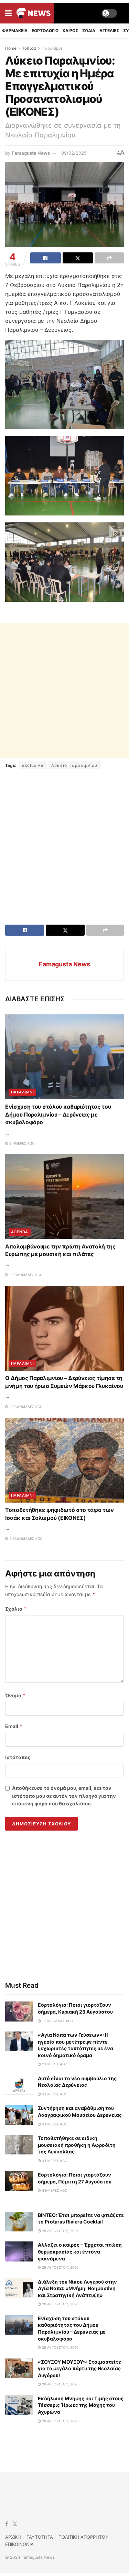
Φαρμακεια (15, 31)
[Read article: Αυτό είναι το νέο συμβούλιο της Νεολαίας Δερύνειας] (19, 2085)
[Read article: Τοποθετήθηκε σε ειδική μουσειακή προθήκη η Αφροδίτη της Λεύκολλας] (19, 2145)
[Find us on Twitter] (15, 2524)
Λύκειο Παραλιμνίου (74, 765)
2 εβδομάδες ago (25, 1275)
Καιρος (70, 31)
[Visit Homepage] (34, 13)
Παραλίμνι (52, 48)
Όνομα (15, 1695)
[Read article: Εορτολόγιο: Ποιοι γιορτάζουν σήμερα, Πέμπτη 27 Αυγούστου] (19, 2181)
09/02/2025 (74, 153)
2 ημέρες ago (21, 1143)
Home (11, 48)
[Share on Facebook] (46, 258)
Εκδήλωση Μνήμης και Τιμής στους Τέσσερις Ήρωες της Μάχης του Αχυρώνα (81, 2405)
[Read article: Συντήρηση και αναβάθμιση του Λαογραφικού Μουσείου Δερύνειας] (19, 2115)
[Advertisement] (64, 691)
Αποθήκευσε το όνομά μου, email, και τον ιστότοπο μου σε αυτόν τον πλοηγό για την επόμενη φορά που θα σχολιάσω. (64, 1796)
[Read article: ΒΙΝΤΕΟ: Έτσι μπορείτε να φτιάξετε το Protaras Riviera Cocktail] (19, 2222)
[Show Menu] (8, 13)
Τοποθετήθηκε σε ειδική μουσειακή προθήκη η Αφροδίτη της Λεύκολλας (77, 2145)
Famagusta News (31, 153)
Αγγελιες (109, 31)
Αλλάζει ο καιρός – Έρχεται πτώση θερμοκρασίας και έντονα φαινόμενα (80, 2251)
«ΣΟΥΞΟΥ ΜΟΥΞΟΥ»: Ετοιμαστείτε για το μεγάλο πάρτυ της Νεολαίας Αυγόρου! (79, 2368)
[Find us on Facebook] (7, 2524)
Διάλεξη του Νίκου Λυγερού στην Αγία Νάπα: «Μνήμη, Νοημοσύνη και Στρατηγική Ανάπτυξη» (77, 2288)
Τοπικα (29, 48)
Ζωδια (89, 31)
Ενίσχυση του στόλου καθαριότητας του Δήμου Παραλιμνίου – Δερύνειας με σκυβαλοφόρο (58, 1114)
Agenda (20, 1232)
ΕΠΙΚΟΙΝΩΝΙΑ (19, 2544)
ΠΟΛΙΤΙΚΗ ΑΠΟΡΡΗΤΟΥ (83, 2537)
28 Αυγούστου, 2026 (60, 2231)
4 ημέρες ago (54, 2190)
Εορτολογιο (45, 31)
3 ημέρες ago (54, 2094)
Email (14, 1726)
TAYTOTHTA (40, 2537)
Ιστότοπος (18, 1757)
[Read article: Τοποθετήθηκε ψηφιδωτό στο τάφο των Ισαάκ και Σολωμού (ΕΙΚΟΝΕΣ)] (64, 1460)
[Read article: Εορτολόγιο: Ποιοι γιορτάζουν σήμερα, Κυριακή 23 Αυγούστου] (19, 2011)
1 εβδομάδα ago (57, 2021)
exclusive (33, 765)
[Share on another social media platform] (109, 258)
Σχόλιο (16, 1609)
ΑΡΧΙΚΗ (13, 2537)
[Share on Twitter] (78, 258)
